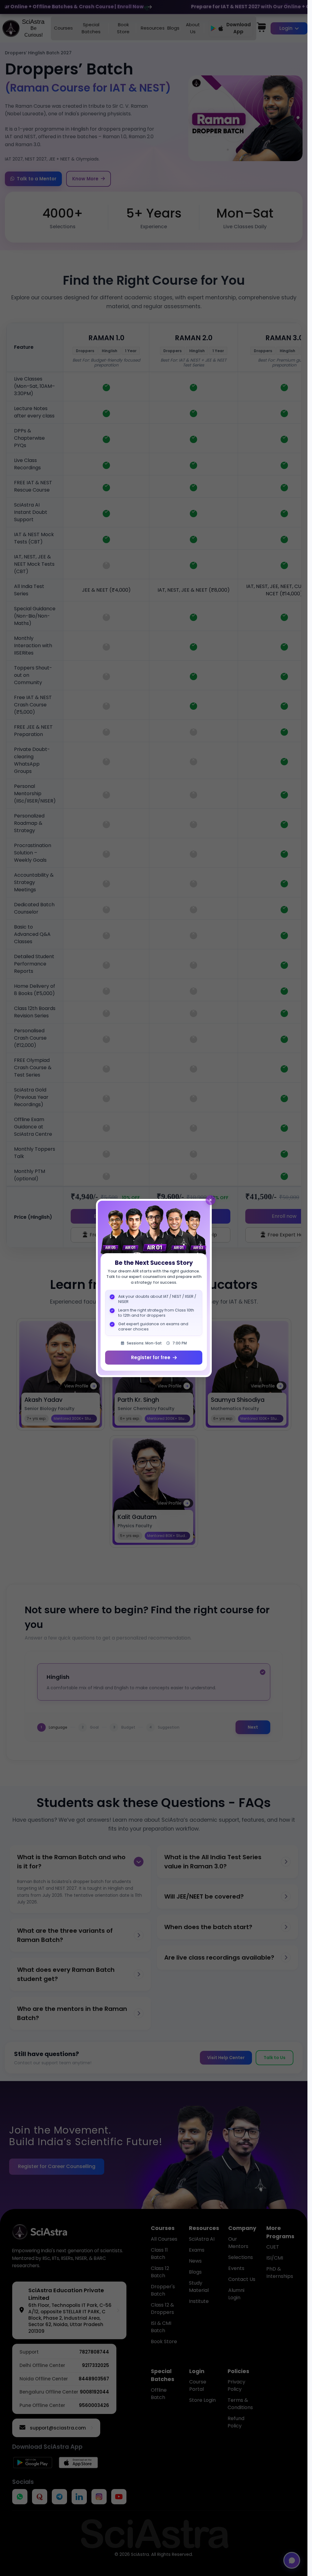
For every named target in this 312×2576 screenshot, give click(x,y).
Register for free (151, 1357)
